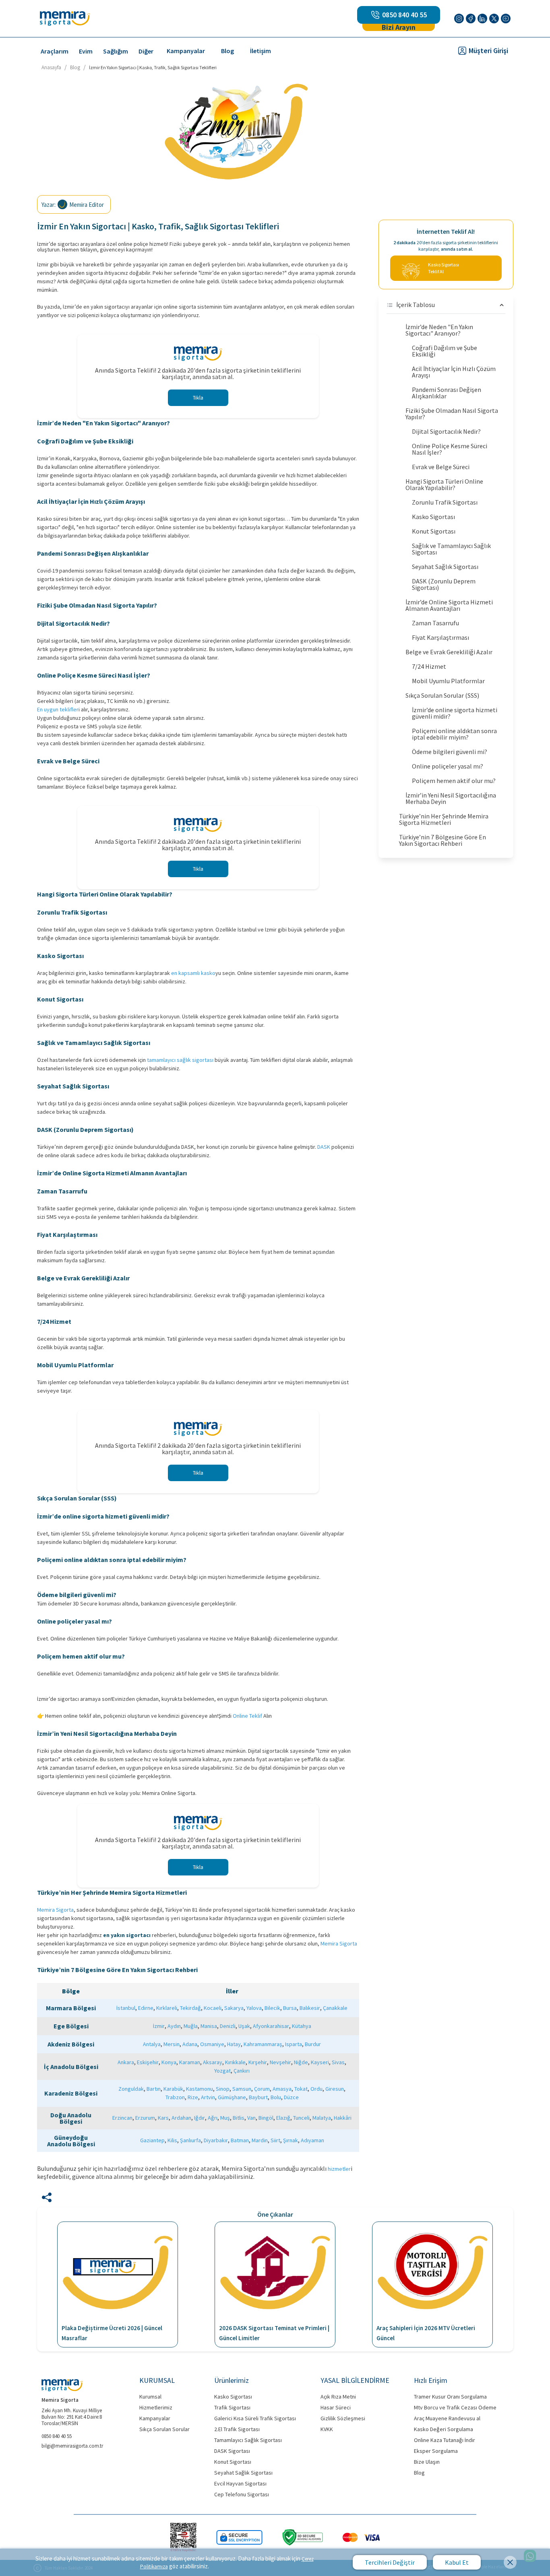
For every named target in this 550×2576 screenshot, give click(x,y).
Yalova (254, 2008)
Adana (190, 2044)
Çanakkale (335, 2008)
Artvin (208, 2097)
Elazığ (283, 2118)
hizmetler (339, 2169)
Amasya (282, 2089)
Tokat (301, 2089)
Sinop (223, 2089)
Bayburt (258, 2097)
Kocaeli (213, 2008)
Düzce (291, 2097)
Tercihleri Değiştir (390, 2562)
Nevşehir (280, 2062)
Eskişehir (148, 2062)
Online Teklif (247, 1716)
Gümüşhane (232, 2097)
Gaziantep (152, 2140)
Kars (163, 2118)
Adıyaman (312, 2140)
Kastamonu (200, 2089)
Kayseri (320, 2062)
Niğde (301, 2062)
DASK (324, 1147)
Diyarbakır (216, 2140)
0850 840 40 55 (404, 15)
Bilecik (272, 2008)
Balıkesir (310, 2008)
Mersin (172, 2044)
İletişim (261, 51)
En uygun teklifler (58, 709)
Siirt (275, 2140)
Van (251, 2118)
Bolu (276, 2097)
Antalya (152, 2044)
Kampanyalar (186, 51)
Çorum (262, 2089)
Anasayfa (51, 67)
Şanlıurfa (190, 2140)
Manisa (209, 2026)
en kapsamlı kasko (193, 973)
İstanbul (126, 2008)
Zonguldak (131, 2089)
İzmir (159, 2026)
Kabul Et (457, 2562)
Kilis (172, 2140)
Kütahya (302, 2026)
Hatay (234, 2044)
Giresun (335, 2089)
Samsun (242, 2089)
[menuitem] (55, 51)
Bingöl (266, 2118)
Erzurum (145, 2118)
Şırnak (291, 2140)
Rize (193, 2097)
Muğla (191, 2026)
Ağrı (213, 2118)
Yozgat (222, 2071)
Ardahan (181, 2118)
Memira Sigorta (55, 1910)
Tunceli (301, 2118)
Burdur (313, 2044)
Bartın (154, 2089)
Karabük (173, 2089)
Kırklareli (167, 2008)
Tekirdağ (190, 2008)
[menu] (227, 50)
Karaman (190, 2062)
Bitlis (239, 2118)
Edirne (146, 2008)
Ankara (126, 2062)
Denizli (228, 2026)
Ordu (316, 2089)
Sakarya (234, 2008)
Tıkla (198, 398)
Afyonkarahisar (271, 2026)
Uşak (244, 2026)
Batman (240, 2140)
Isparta (294, 2044)
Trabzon (175, 2097)
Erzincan (122, 2118)
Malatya (322, 2118)
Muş (225, 2118)
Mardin (260, 2140)
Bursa (290, 2008)
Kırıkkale (235, 2062)
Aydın (174, 2026)
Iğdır (200, 2118)
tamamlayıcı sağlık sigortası (180, 1060)
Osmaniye (212, 2044)
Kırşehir (258, 2062)
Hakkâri (343, 2118)
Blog (227, 51)
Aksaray (213, 2062)
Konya (169, 2062)
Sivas (338, 2062)
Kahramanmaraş (263, 2044)
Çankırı (242, 2071)
